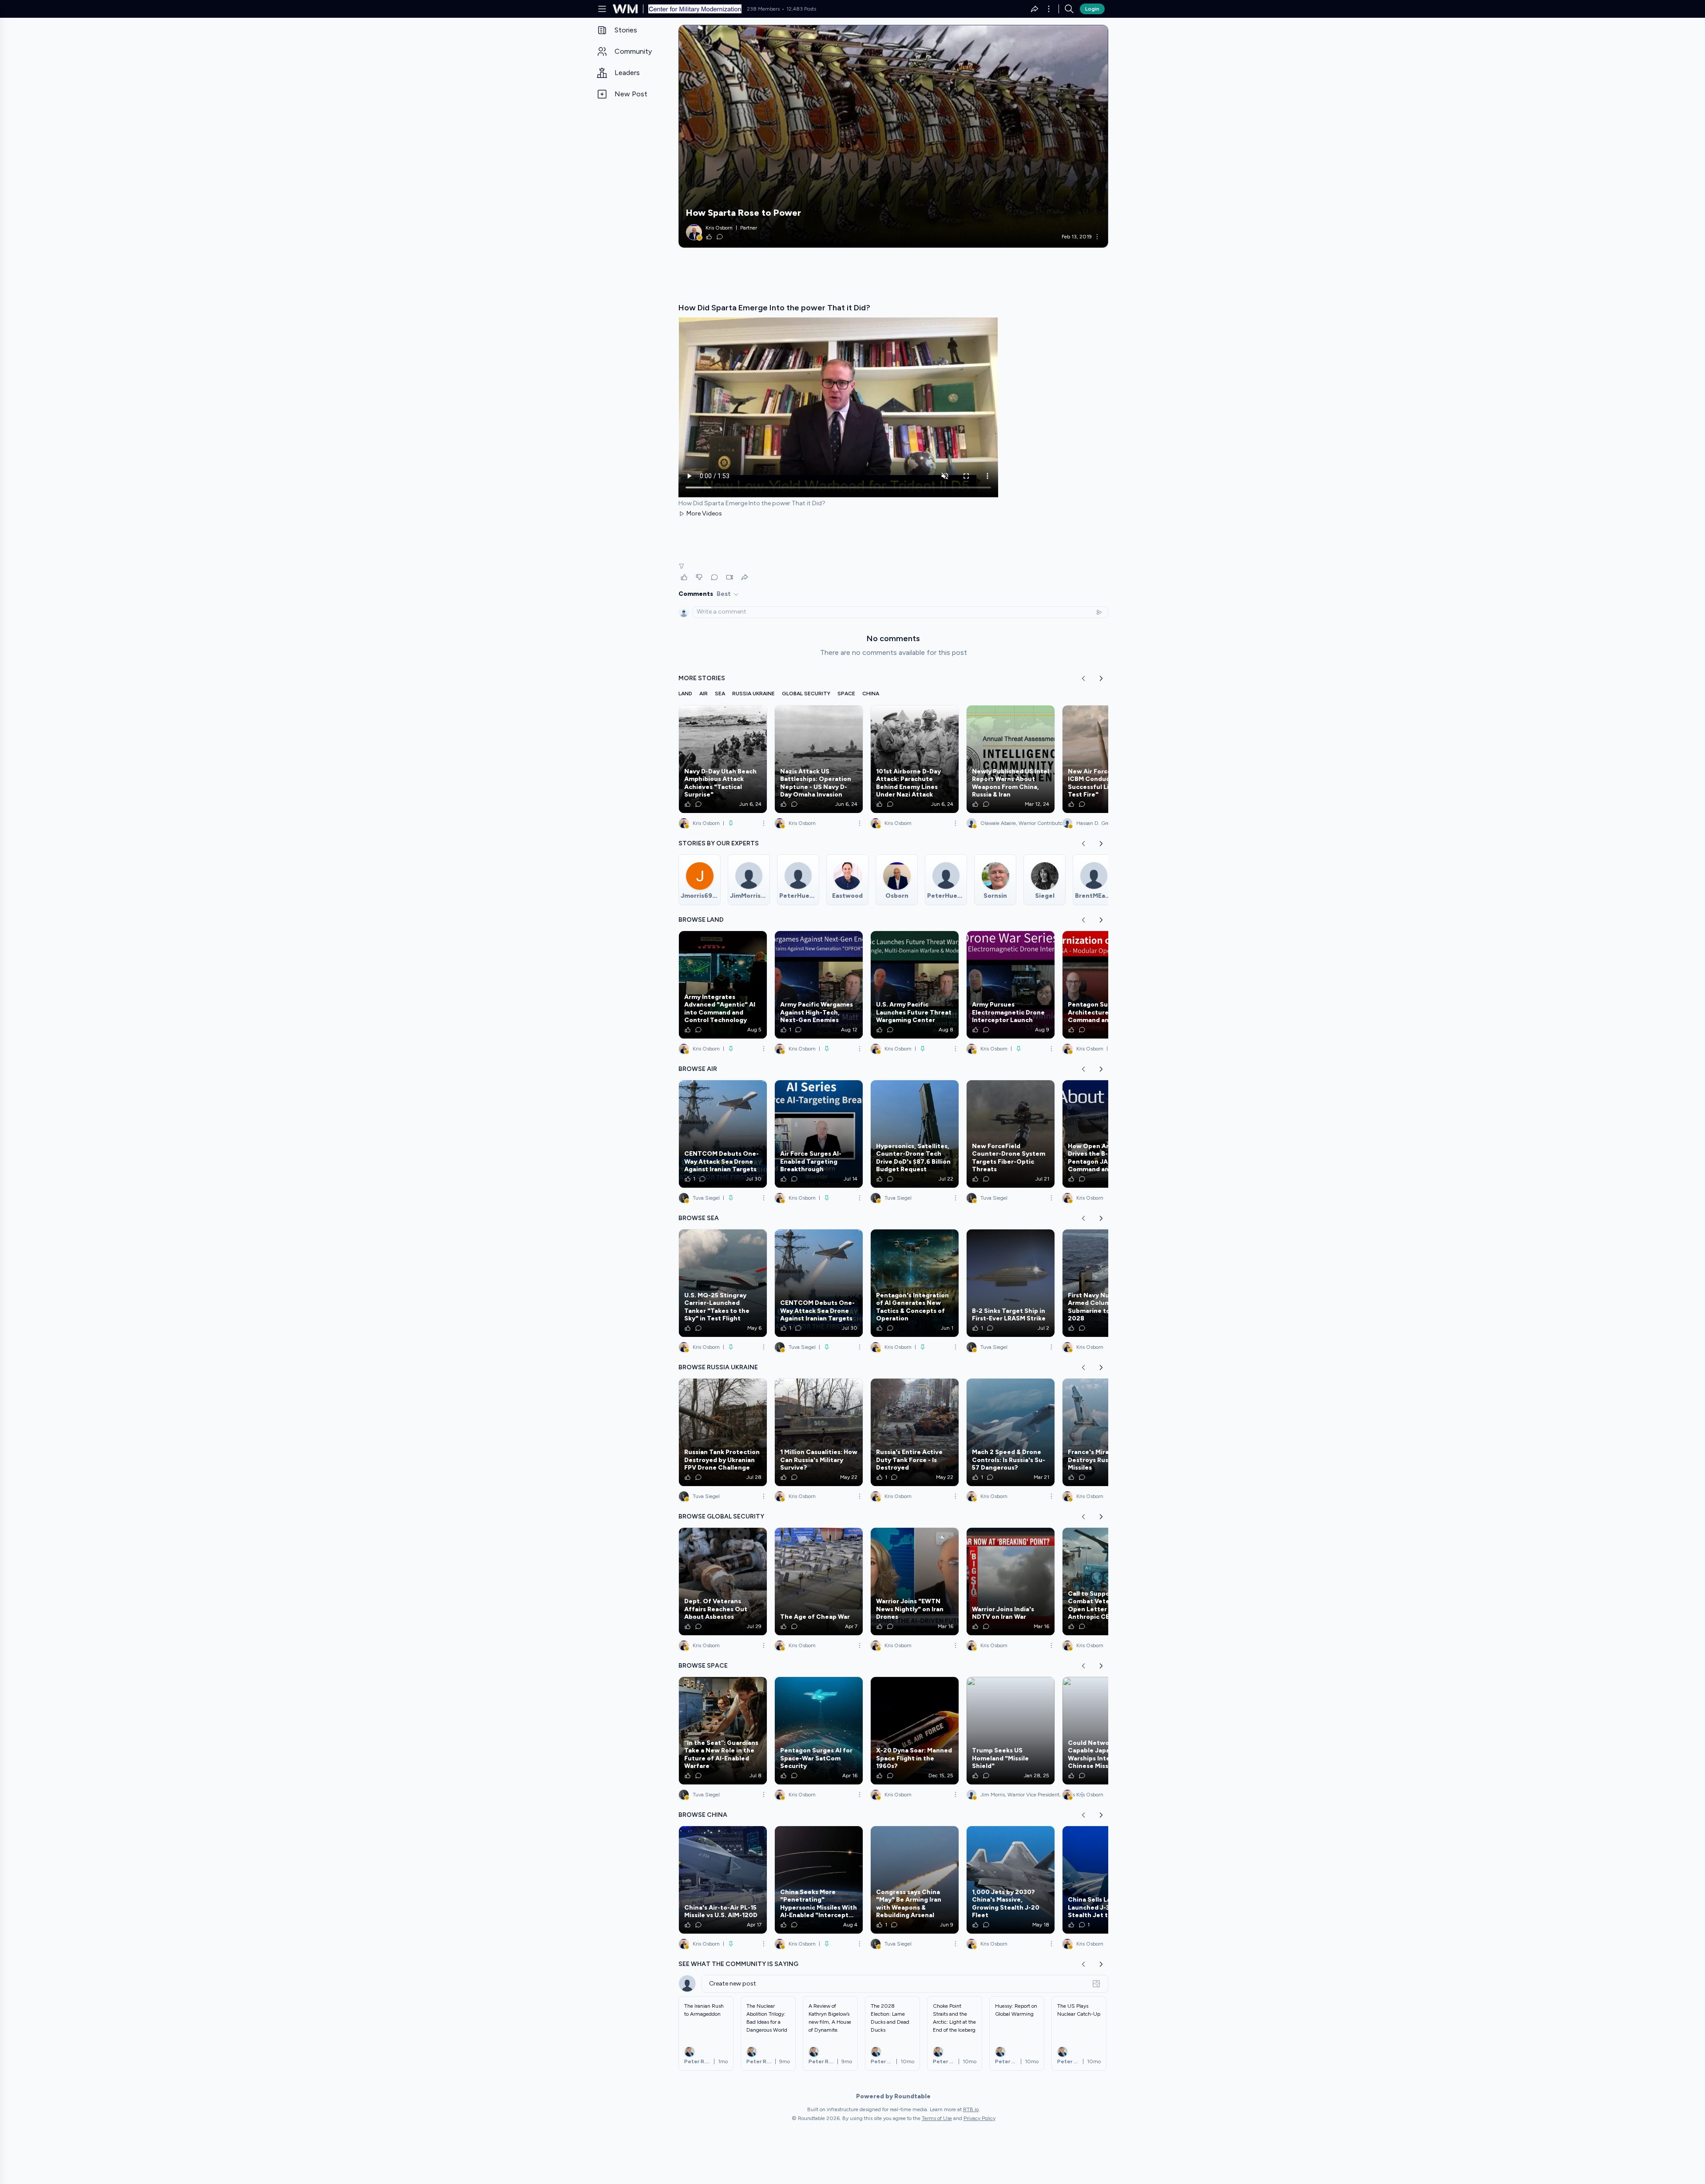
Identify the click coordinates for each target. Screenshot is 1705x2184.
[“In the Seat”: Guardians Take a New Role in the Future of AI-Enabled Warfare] (723, 1731)
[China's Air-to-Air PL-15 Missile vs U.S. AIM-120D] (723, 1880)
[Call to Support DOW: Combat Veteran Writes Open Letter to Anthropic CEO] (1106, 1582)
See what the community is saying (738, 1964)
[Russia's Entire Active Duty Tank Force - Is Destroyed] (915, 1432)
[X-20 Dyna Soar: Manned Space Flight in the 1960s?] (915, 1731)
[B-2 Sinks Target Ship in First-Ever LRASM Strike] (1011, 1283)
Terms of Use (937, 2118)
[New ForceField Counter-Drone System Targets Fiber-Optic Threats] (1011, 1134)
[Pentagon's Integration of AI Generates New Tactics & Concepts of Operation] (915, 1283)
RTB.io (971, 2109)
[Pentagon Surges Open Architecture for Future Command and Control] (1106, 985)
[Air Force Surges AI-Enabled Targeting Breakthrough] (819, 1134)
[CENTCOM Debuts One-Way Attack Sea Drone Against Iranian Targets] (723, 1134)
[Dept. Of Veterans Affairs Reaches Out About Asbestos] (723, 1582)
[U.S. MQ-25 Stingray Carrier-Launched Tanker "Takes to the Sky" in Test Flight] (723, 1283)
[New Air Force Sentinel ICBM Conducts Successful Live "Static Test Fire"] (1106, 759)
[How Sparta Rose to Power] (893, 136)
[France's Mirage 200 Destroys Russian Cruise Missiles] (1106, 1432)
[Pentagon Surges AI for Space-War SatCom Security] (819, 1731)
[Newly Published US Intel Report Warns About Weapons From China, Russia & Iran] (1011, 759)
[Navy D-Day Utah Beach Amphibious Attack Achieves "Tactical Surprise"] (723, 759)
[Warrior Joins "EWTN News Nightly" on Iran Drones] (915, 1582)
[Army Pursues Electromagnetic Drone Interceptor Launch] (1011, 985)
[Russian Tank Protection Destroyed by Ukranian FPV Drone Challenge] (723, 1432)
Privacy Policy (979, 2118)
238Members (763, 9)
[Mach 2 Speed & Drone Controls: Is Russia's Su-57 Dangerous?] (1011, 1432)
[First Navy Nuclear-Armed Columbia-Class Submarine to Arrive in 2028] (1106, 1283)
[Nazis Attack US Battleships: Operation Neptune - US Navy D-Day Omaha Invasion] (819, 759)
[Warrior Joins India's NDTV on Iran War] (1011, 1582)
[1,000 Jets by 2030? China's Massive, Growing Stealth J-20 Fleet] (1011, 1880)
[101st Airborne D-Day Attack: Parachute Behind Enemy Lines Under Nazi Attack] (915, 759)
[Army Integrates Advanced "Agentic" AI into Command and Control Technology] (723, 985)
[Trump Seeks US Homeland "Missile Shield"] (1011, 1731)
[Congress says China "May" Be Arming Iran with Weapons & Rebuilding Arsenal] (915, 1880)
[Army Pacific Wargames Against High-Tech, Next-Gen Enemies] (819, 985)
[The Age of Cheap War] (819, 1582)
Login (1092, 9)
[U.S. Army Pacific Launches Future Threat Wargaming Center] (915, 985)
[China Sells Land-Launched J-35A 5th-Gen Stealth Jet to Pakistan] (1106, 1880)
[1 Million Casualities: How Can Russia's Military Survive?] (819, 1432)
